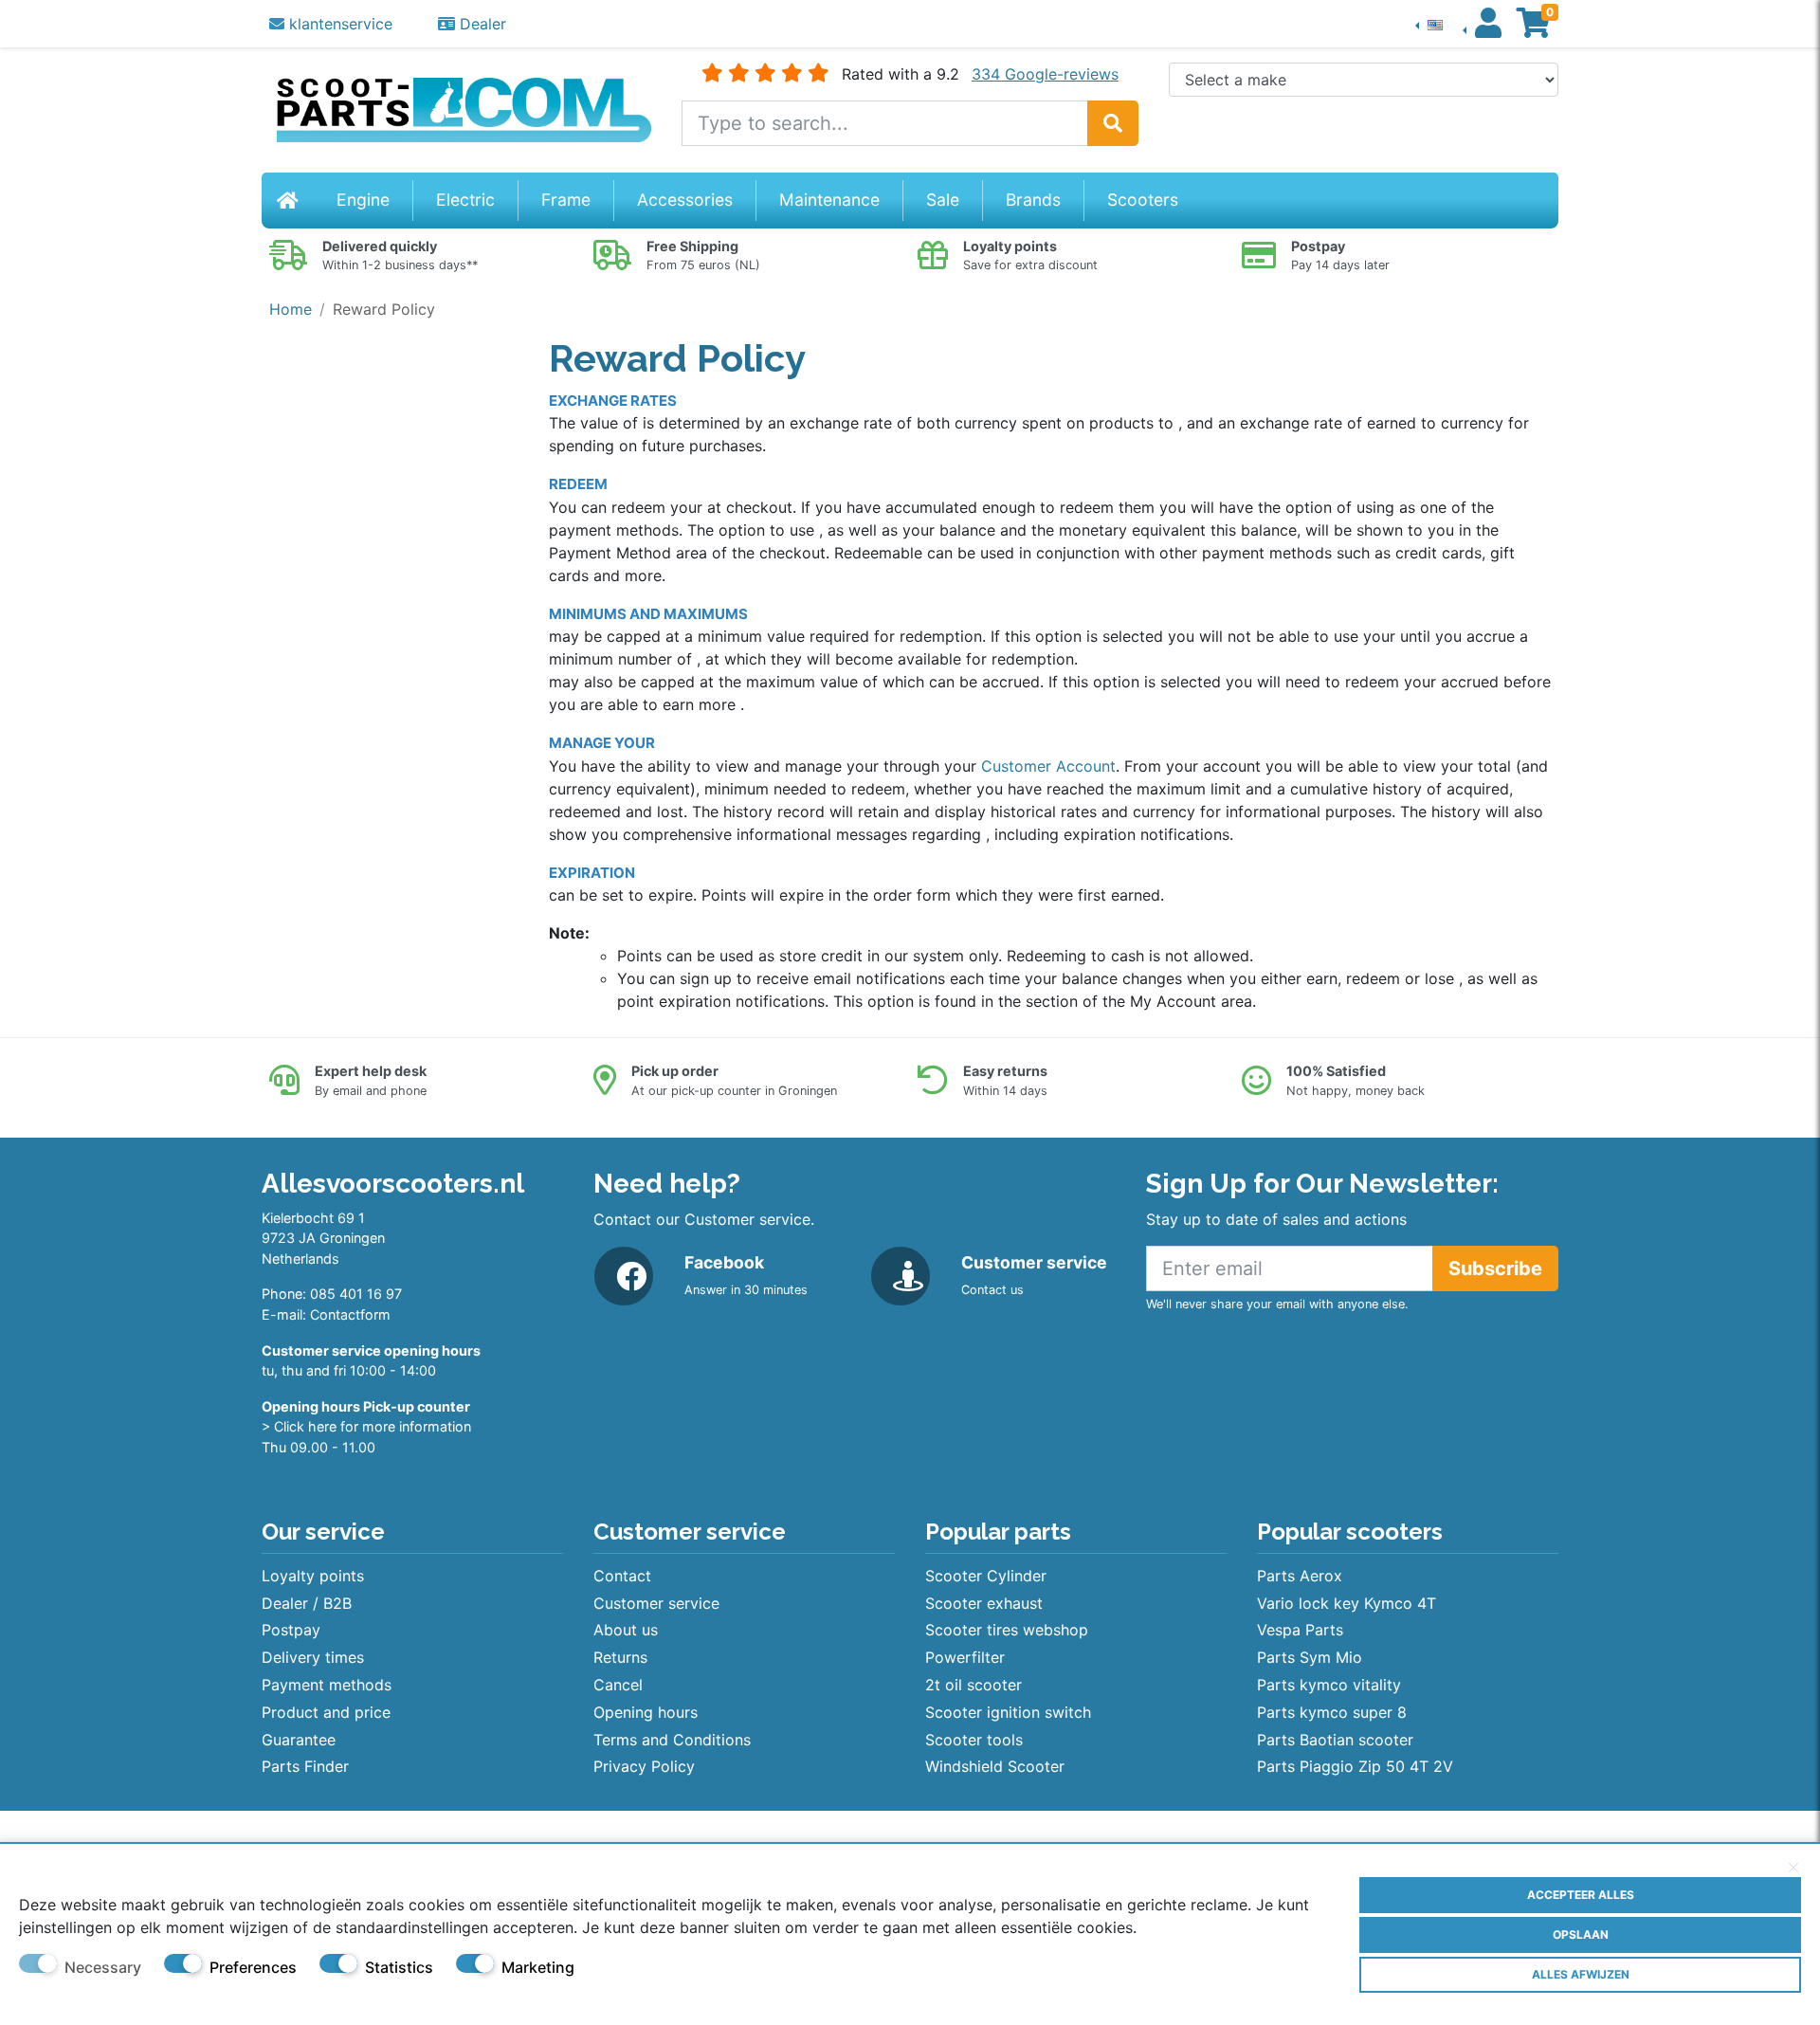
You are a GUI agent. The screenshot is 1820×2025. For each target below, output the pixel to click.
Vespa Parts (1300, 1630)
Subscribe (1495, 1268)
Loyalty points (313, 1576)
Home (291, 309)
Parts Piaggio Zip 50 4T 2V (1355, 1766)
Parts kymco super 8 (1332, 1712)
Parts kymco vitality (1329, 1685)
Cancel (618, 1685)
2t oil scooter (974, 1685)
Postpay (291, 1630)
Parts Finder (305, 1766)
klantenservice (338, 24)
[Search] (1113, 123)
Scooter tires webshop (1007, 1630)
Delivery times (313, 1657)
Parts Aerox (1300, 1576)
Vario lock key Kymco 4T (1347, 1603)
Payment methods (327, 1685)
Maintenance (829, 200)
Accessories (685, 200)
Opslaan (1581, 1934)
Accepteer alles (1581, 1895)
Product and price (326, 1712)
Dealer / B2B (307, 1603)
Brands (1033, 200)
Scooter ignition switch (1008, 1712)
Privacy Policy (644, 1766)
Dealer (481, 24)
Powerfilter (965, 1657)
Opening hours (646, 1712)
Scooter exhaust (984, 1603)
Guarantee (299, 1740)
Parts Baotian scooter (1335, 1740)
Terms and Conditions (672, 1740)
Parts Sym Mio (1310, 1657)
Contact (622, 1576)
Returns (620, 1657)
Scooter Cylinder (986, 1576)
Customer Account (1048, 766)
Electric (465, 200)
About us (626, 1630)
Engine (363, 200)
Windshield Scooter (995, 1766)
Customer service (656, 1603)
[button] (1429, 24)
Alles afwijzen (1581, 1974)
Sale (943, 200)
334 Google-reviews (1045, 74)
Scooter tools (974, 1740)
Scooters (1143, 200)
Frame (566, 200)
